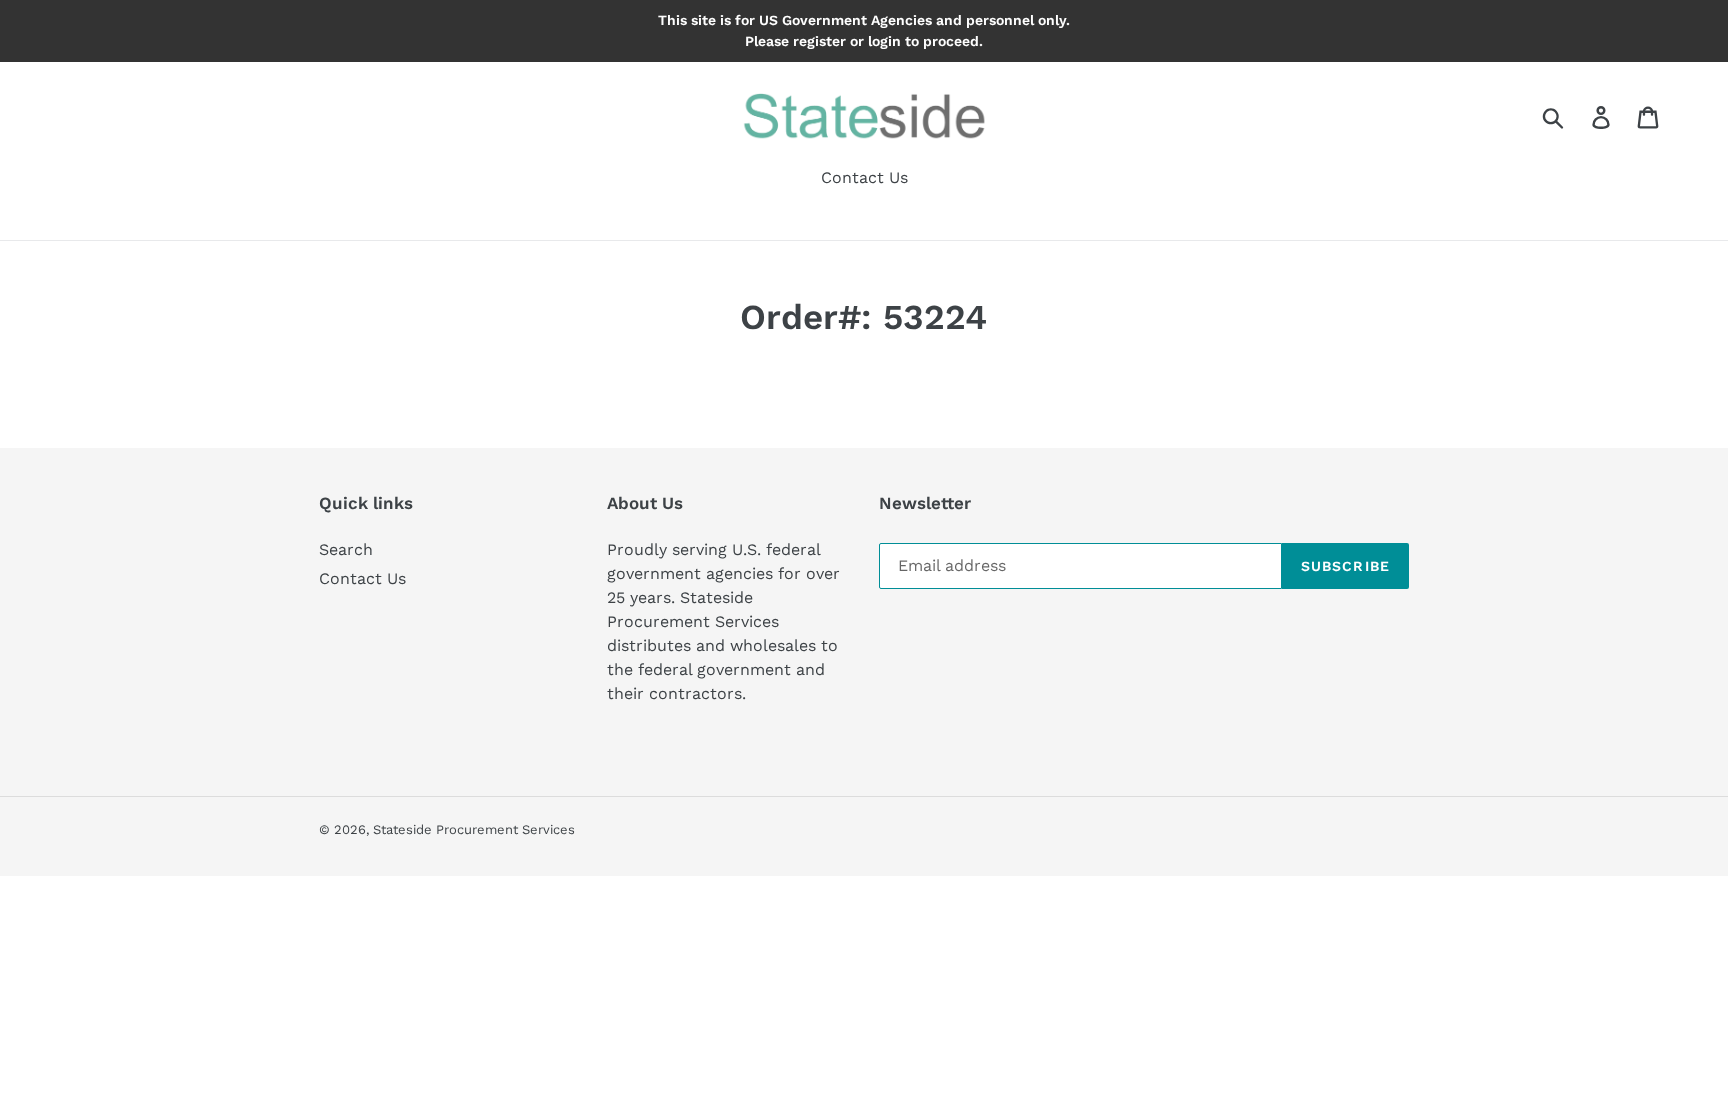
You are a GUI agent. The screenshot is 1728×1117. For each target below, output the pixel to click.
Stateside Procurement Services (474, 829)
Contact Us (362, 578)
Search (346, 549)
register (819, 41)
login (884, 41)
